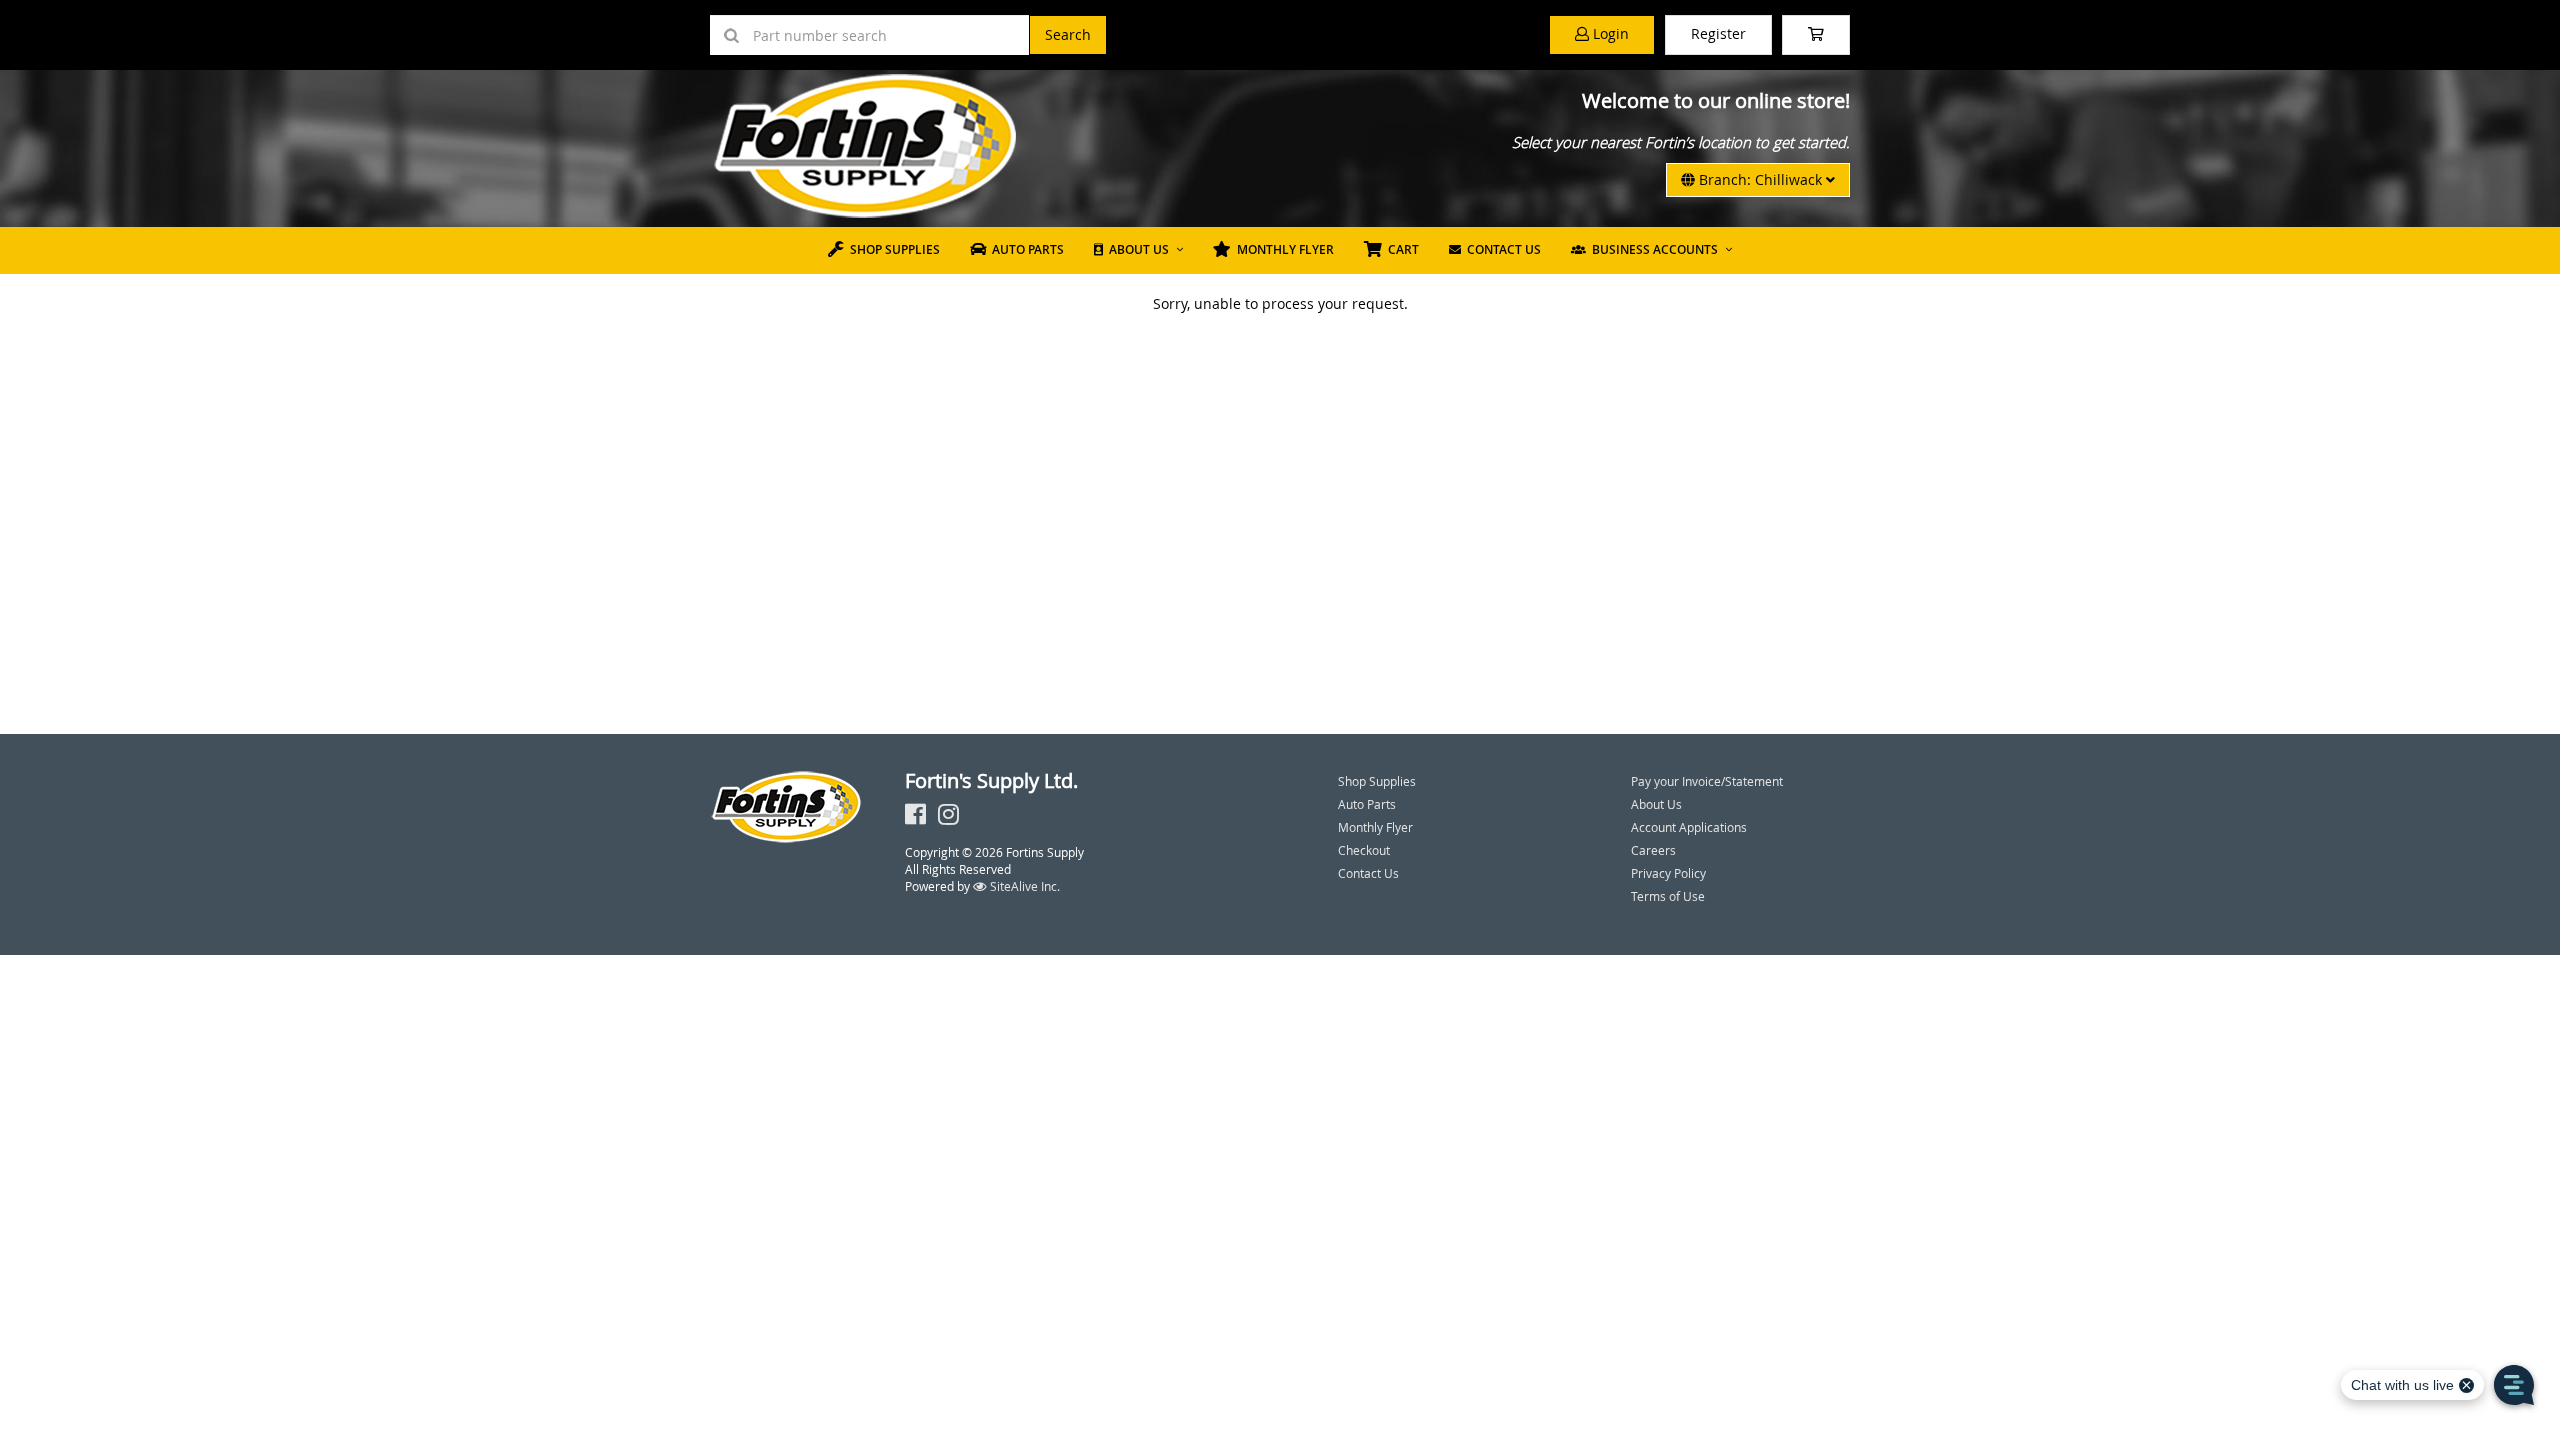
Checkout (1364, 850)
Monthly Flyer (1282, 249)
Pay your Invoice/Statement (1707, 781)
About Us (1136, 249)
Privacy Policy (1668, 873)
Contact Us (1501, 249)
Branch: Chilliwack (1760, 179)
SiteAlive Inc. (1023, 886)
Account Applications (1689, 827)
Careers (1653, 850)
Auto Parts (1025, 249)
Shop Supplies (892, 249)
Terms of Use (1668, 896)
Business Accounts (1652, 249)
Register (1718, 33)
